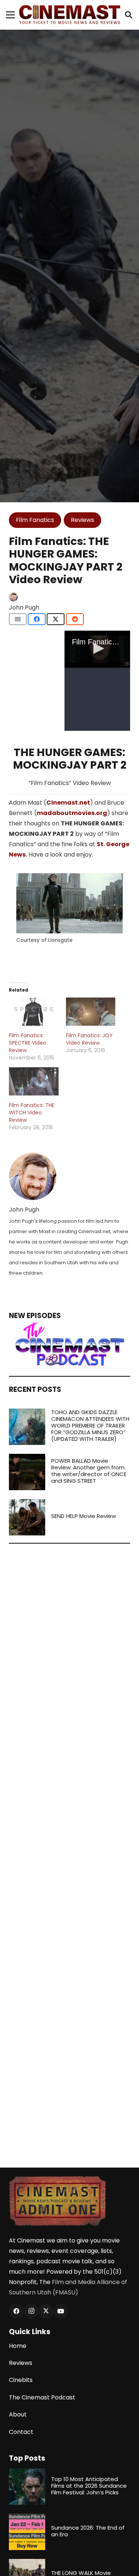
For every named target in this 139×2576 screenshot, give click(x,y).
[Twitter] (46, 2311)
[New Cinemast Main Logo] (70, 15)
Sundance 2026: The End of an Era (88, 2531)
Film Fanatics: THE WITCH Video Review (32, 1113)
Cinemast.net (68, 803)
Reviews (21, 2363)
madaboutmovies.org (72, 813)
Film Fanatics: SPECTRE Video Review (28, 1043)
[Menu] (10, 15)
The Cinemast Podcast (42, 2397)
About (18, 2414)
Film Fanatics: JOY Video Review (89, 1039)
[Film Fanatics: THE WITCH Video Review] (34, 1081)
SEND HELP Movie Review (84, 1516)
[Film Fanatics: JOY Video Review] (91, 1012)
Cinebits (21, 2380)
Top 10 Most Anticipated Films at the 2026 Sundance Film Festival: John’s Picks (89, 2486)
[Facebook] (16, 2311)
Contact (21, 2432)
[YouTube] (61, 2311)
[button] (129, 15)
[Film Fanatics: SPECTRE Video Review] (34, 1012)
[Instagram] (31, 2311)
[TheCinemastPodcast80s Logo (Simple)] (69, 1344)
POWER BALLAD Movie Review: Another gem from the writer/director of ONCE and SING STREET (89, 1471)
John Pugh (24, 607)
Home (18, 2346)
